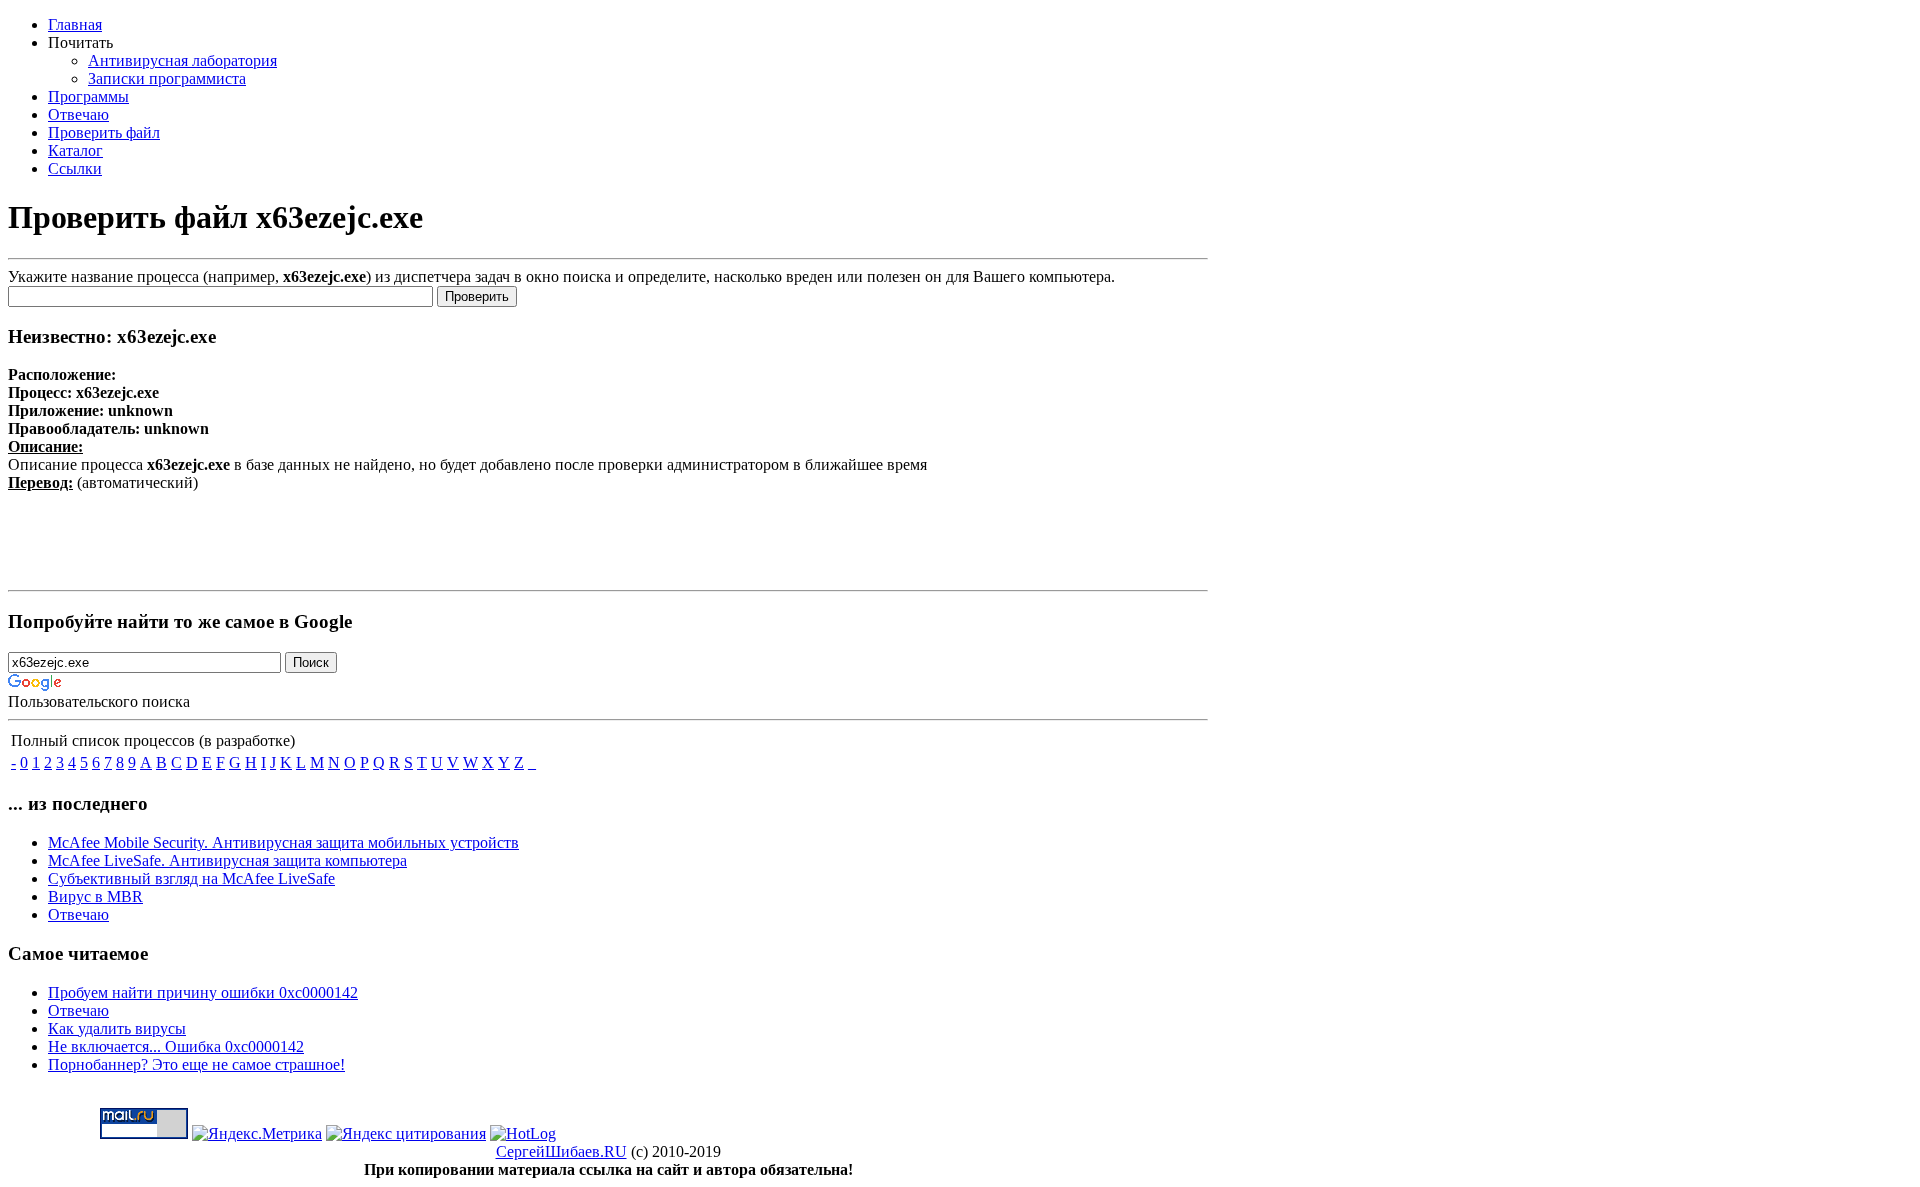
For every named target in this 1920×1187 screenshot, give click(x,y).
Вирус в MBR (95, 896)
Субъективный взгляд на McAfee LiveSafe (191, 878)
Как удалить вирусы (117, 1028)
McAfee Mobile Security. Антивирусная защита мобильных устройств (283, 842)
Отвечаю (78, 914)
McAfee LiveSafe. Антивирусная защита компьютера (227, 860)
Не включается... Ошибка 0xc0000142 (176, 1046)
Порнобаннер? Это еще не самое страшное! (196, 1064)
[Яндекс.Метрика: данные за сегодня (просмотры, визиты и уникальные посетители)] (257, 1134)
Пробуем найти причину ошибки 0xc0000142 (203, 992)
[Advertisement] (608, 537)
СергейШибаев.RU (561, 1151)
